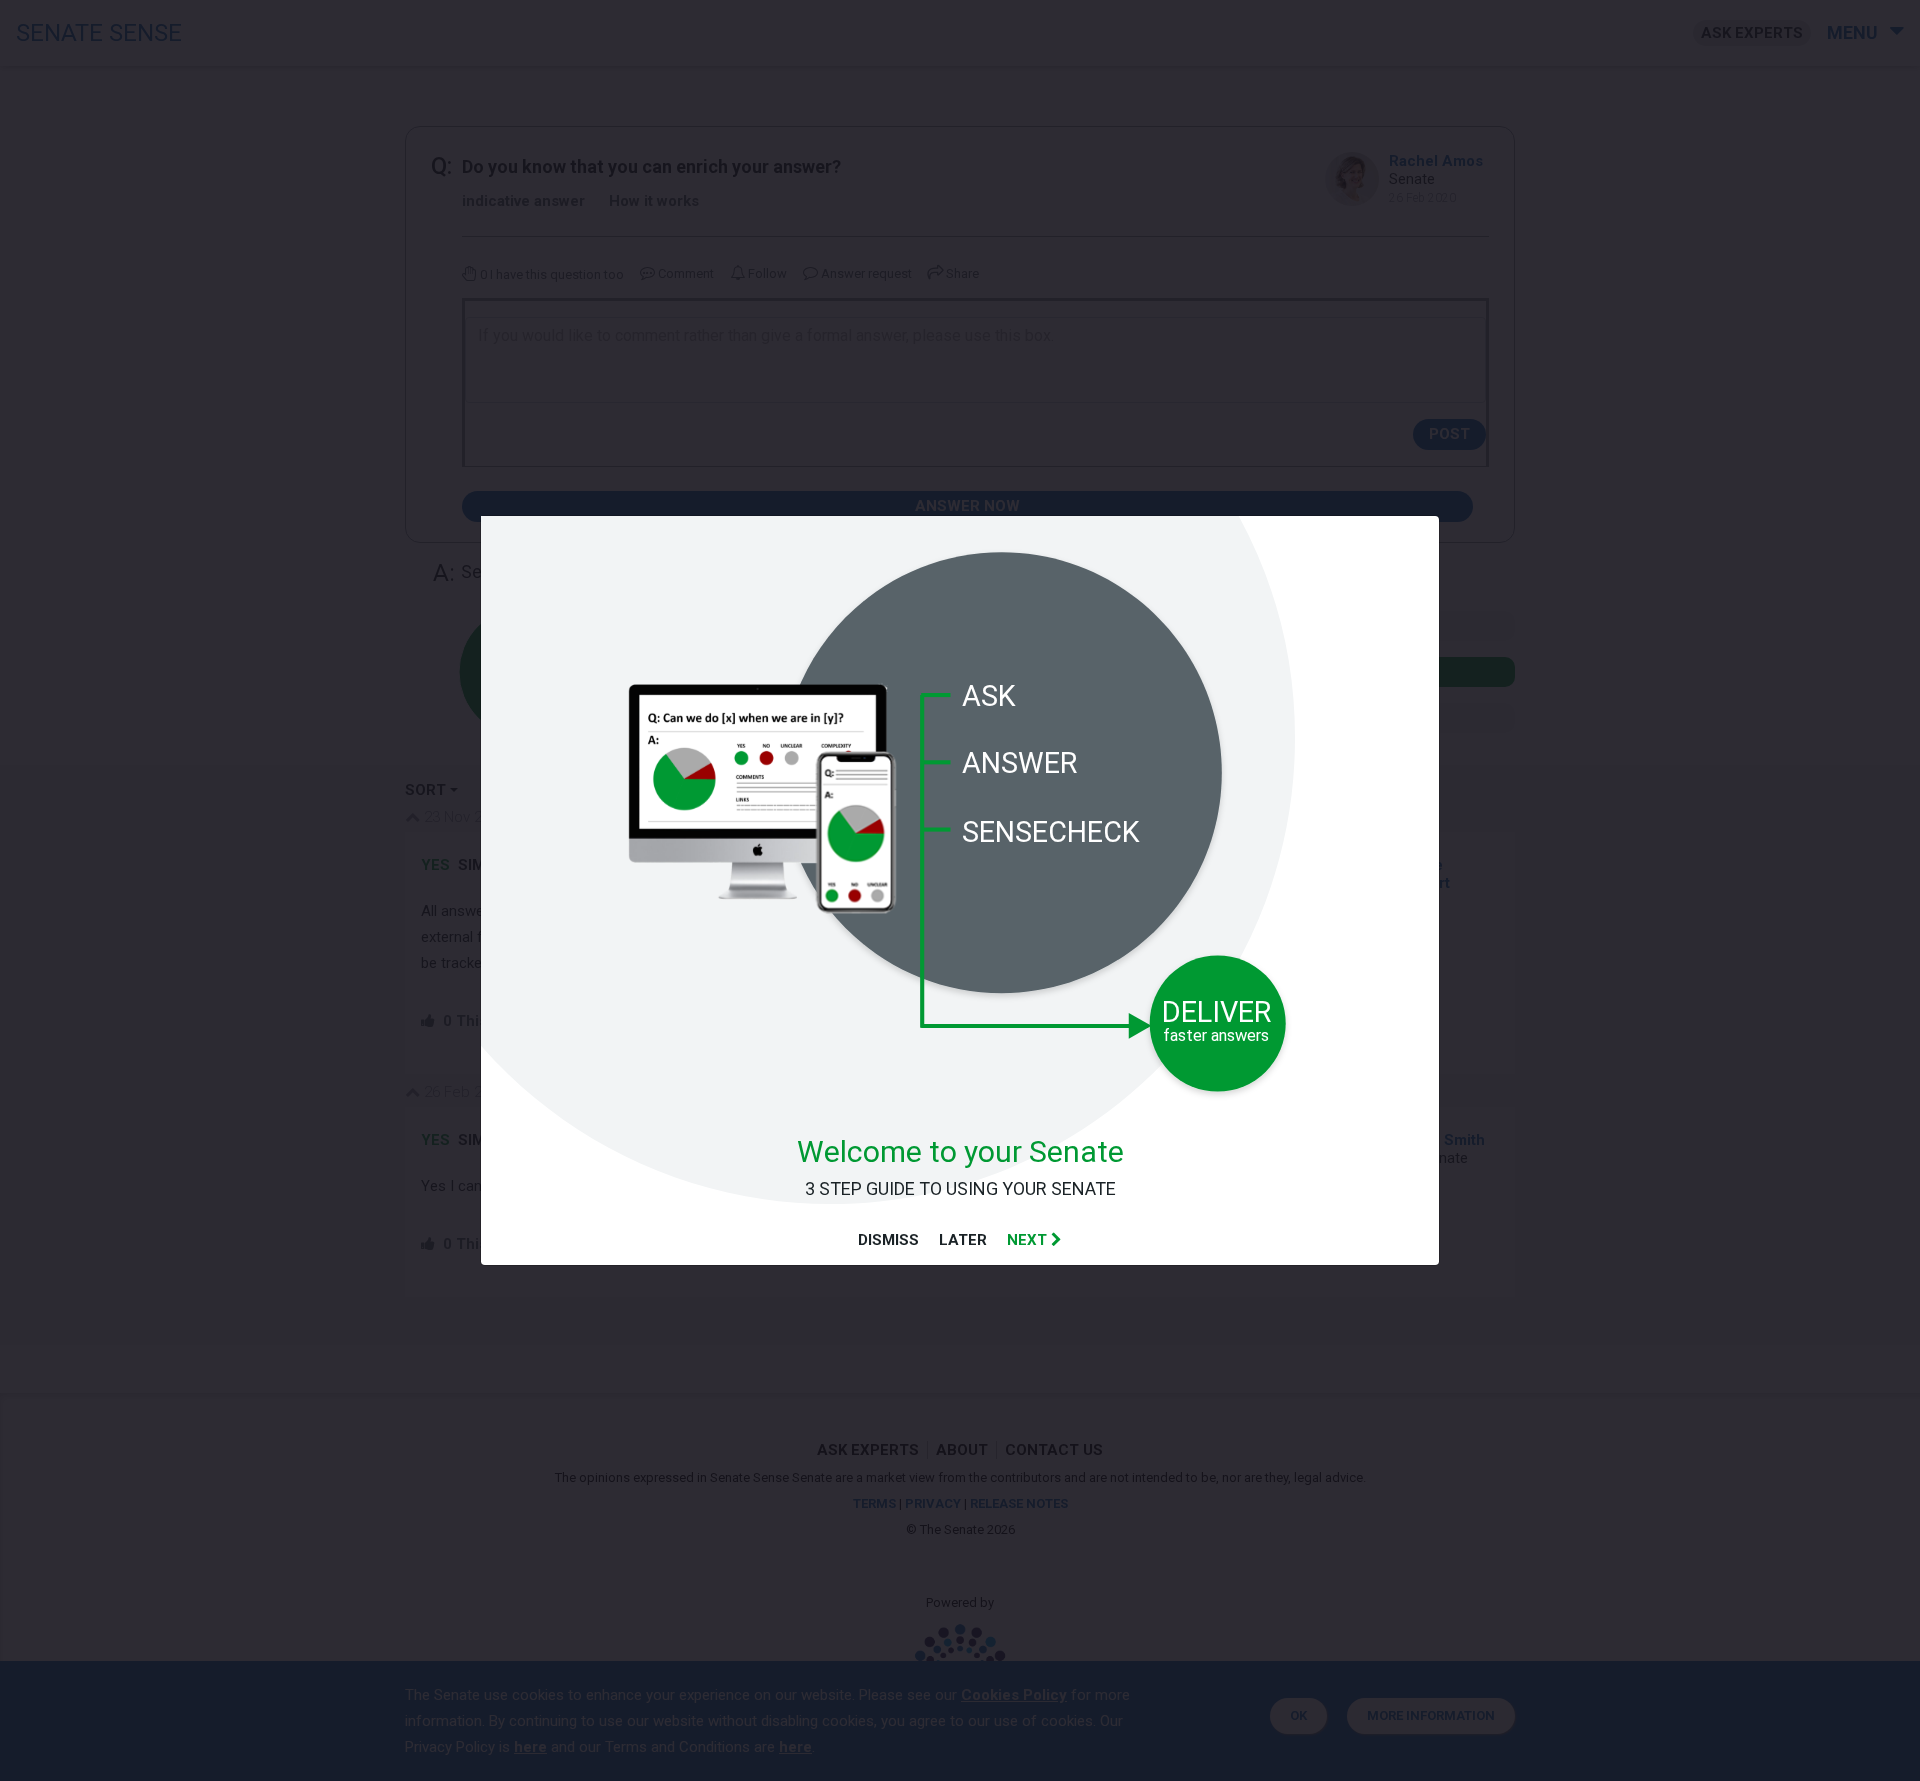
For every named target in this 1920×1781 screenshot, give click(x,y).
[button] (1034, 1240)
